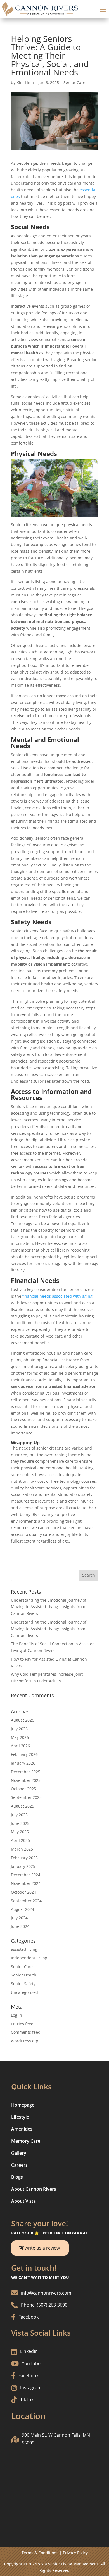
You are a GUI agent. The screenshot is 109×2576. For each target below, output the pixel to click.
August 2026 (22, 1720)
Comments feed (26, 2032)
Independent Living (29, 1958)
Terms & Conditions (40, 2553)
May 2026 (20, 1737)
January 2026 (23, 1763)
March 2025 (22, 1849)
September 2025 (26, 1797)
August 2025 (22, 1806)
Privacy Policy (75, 2553)
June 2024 (20, 1926)
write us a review (42, 2248)
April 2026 (20, 1746)
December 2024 (26, 1875)
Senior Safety (23, 1984)
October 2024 (23, 1892)
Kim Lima (25, 83)
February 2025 (24, 1858)
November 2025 (26, 1780)
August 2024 (22, 1909)
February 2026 (24, 1754)
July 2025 (19, 1815)
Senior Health (24, 1975)
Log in (16, 2015)
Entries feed (22, 2024)
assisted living (24, 1949)
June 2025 (20, 1823)
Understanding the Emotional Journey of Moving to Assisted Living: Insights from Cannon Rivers (49, 1607)
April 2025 (20, 1840)
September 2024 (26, 1901)
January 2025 (23, 1866)
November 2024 (26, 1883)
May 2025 (20, 1832)
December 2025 (26, 1772)
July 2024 (19, 1918)
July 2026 (19, 1729)
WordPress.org (25, 2041)
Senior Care (74, 83)
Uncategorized (24, 1992)
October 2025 (23, 1789)
